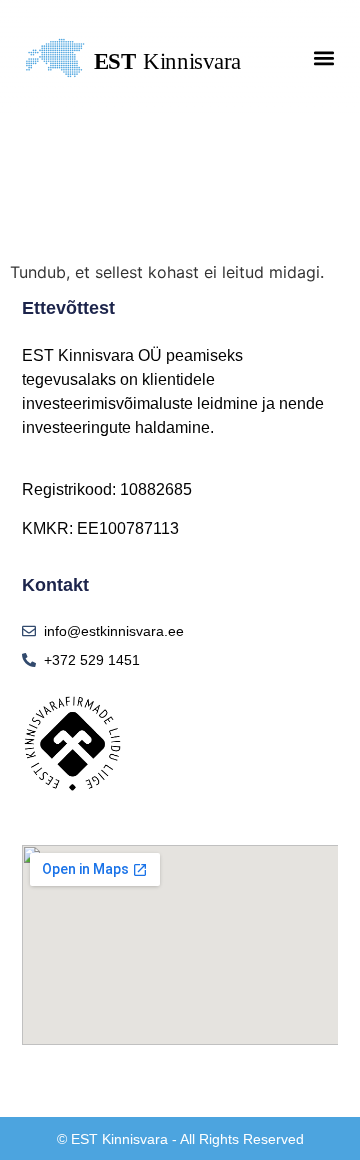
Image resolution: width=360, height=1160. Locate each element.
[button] (324, 58)
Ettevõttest (68, 308)
